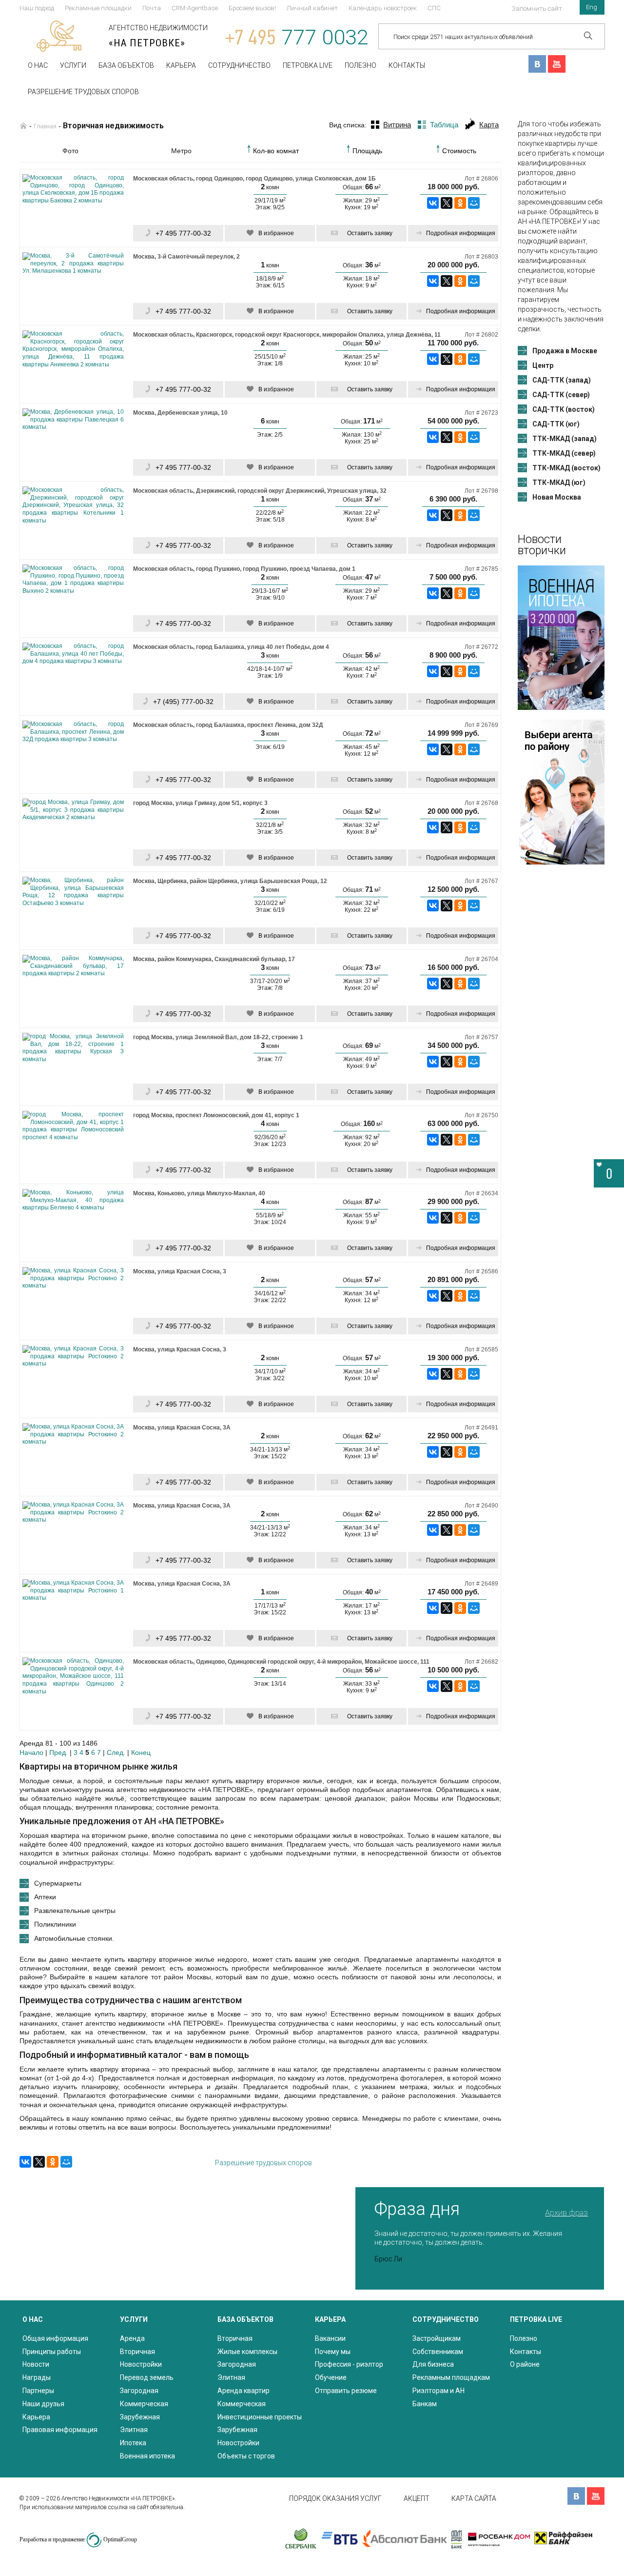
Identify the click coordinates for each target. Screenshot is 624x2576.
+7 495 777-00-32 (183, 233)
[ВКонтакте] (433, 203)
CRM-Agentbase (195, 8)
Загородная (139, 2391)
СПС (434, 8)
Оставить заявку (370, 233)
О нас (38, 65)
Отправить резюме (346, 2391)
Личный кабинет (312, 8)
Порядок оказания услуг (335, 2498)
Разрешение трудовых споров (83, 92)
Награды (37, 2377)
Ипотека (133, 2443)
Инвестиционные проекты (260, 2417)
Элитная (134, 2430)
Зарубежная (140, 2417)
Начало (31, 1752)
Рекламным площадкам (451, 2377)
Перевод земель (147, 2377)
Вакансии (330, 2338)
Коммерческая (144, 2404)
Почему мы (333, 2352)
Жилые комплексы (247, 2352)
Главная (45, 126)
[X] (447, 203)
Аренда (132, 2338)
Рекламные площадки (98, 8)
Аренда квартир (244, 2391)
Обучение (331, 2377)
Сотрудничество (239, 65)
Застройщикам (437, 2338)
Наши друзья (43, 2404)
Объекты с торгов (246, 2456)
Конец (141, 1752)
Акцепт (417, 2498)
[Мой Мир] (474, 203)
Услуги (73, 65)
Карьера (181, 65)
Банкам (425, 2404)
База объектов (126, 65)
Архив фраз (566, 2213)
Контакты (407, 65)
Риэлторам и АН (439, 2391)
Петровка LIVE (308, 65)
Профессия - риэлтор (349, 2364)
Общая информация (55, 2338)
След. (116, 1752)
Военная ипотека (147, 2456)
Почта (152, 8)
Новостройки (141, 2364)
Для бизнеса (433, 2364)
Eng (592, 7)
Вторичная (137, 2352)
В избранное (276, 233)
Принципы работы (52, 2352)
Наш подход (37, 8)
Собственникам (438, 2352)
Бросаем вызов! (252, 8)
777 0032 (297, 37)
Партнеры (38, 2391)
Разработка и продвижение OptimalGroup (78, 2539)
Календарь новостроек (383, 8)
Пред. (58, 1752)
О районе (525, 2364)
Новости (36, 2364)
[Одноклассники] (460, 203)
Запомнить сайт (537, 9)
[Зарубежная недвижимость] (23, 126)
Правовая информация (60, 2430)
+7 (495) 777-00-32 (183, 702)
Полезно (361, 65)
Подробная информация (461, 233)
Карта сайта (474, 2498)
